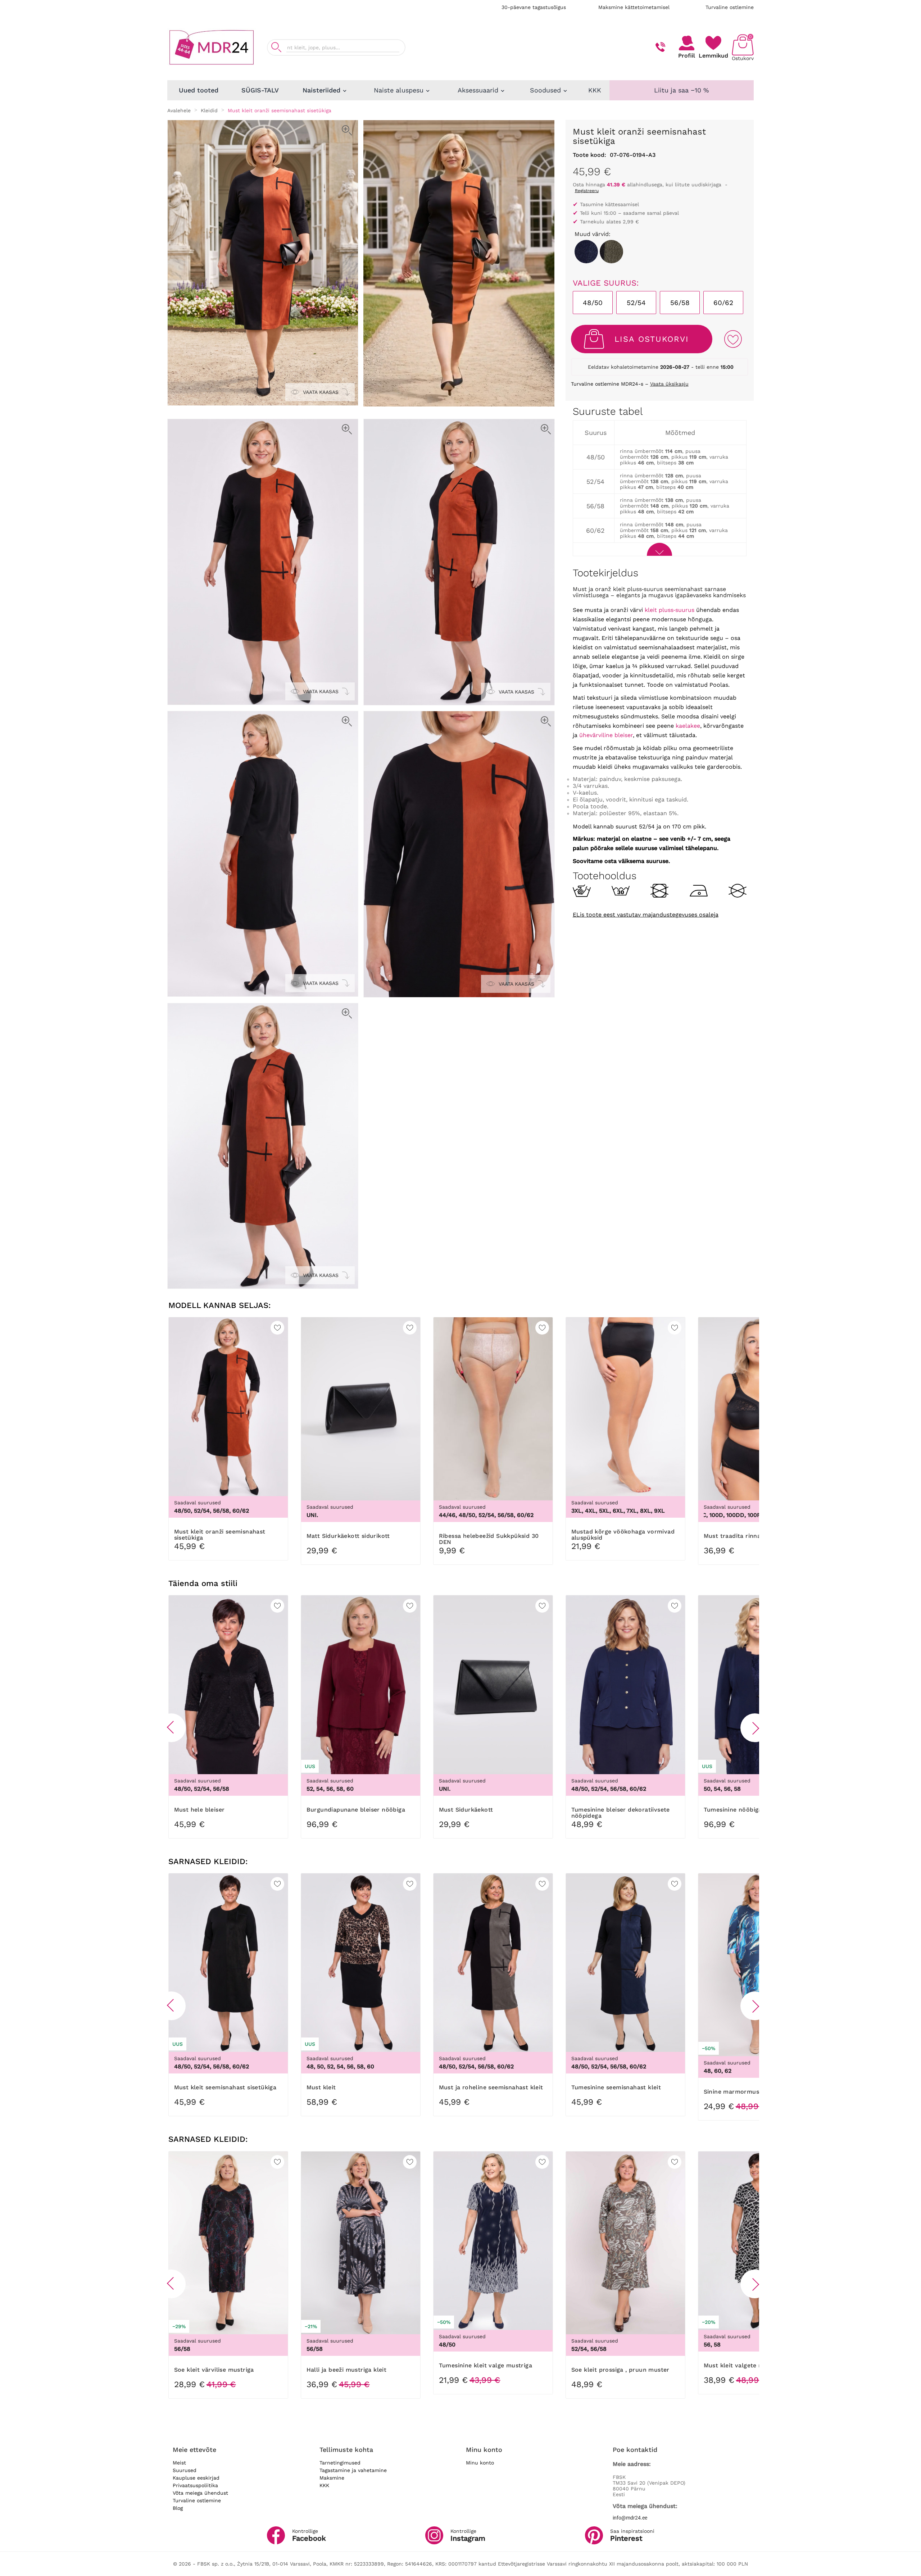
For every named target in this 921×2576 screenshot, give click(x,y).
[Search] (276, 47)
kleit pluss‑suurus (670, 610)
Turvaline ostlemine (730, 7)
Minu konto (480, 2463)
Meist (179, 2463)
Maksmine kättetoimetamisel (634, 7)
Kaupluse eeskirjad (196, 2478)
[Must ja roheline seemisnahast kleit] (611, 252)
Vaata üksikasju (669, 384)
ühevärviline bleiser (606, 735)
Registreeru (587, 191)
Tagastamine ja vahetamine (353, 2470)
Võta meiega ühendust (200, 2493)
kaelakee (688, 726)
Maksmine (332, 2478)
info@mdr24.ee (630, 2518)
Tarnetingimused (340, 2463)
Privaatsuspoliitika (195, 2485)
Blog (178, 2508)
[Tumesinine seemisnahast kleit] (586, 252)
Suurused (185, 2470)
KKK (324, 2485)
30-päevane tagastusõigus (534, 7)
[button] (171, 1728)
